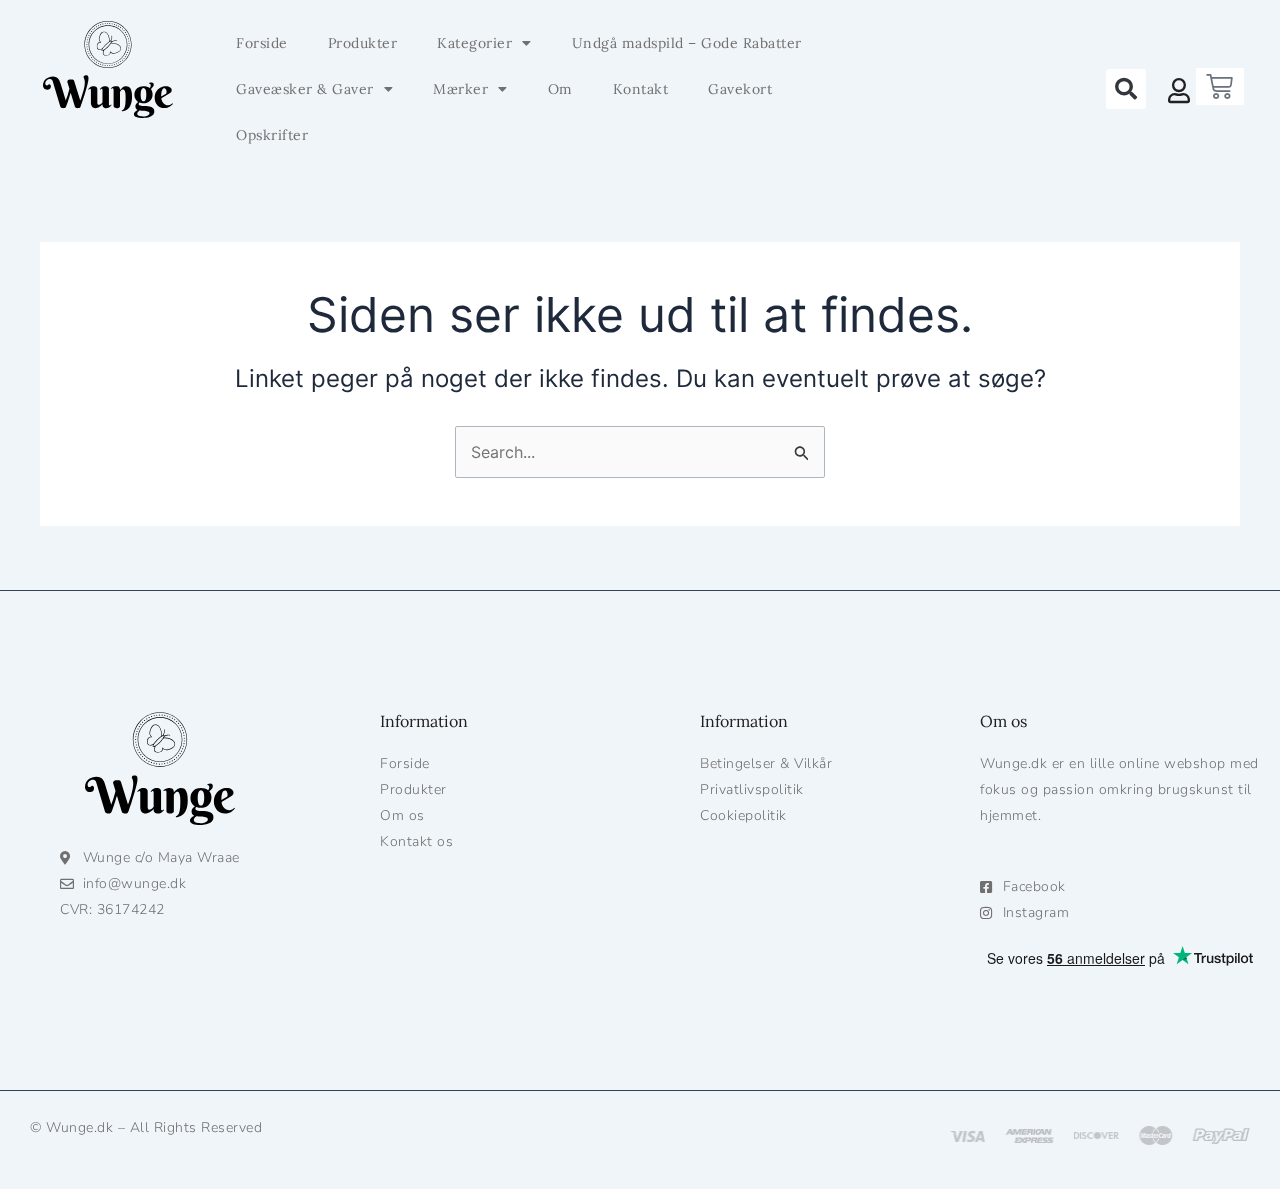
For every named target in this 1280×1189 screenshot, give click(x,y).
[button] (1126, 89)
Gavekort (740, 89)
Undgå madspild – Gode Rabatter (687, 43)
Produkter (363, 43)
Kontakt (641, 89)
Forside (262, 43)
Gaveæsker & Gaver (305, 89)
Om (560, 89)
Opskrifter (272, 135)
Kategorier (474, 43)
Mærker (460, 89)
